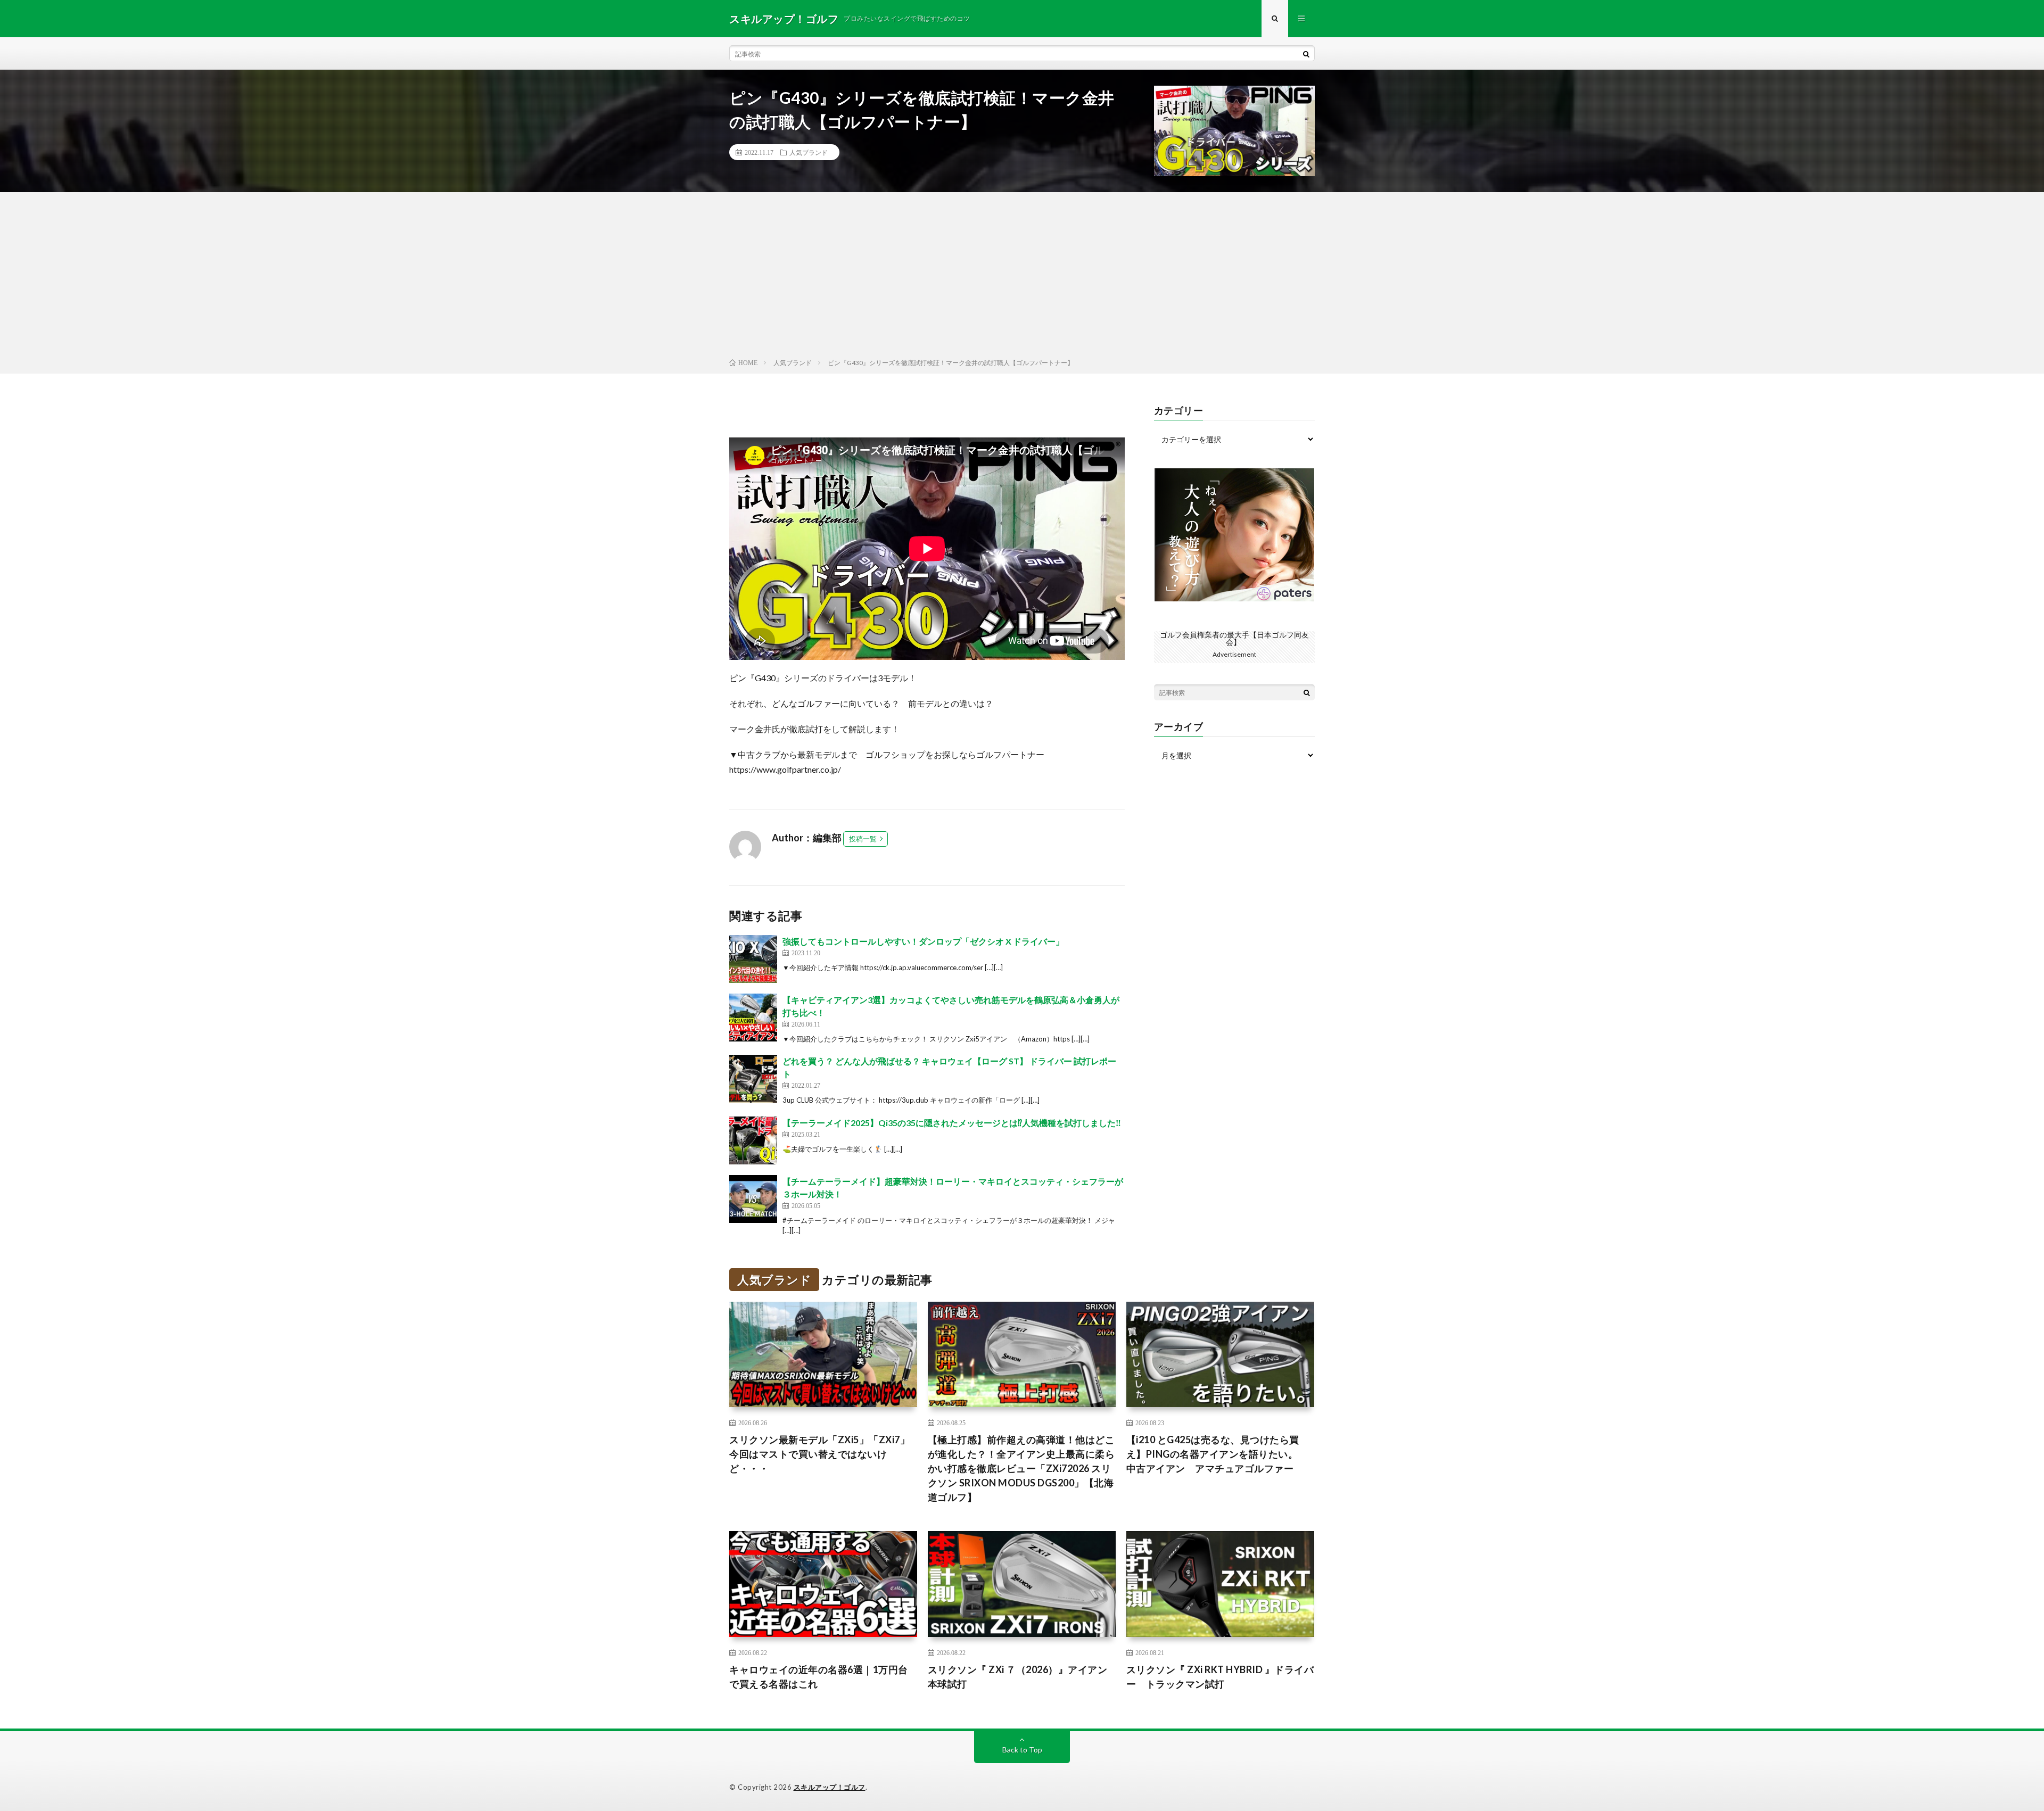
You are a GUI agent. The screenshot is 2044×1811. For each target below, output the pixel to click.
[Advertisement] (1022, 277)
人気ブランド (809, 152)
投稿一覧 (863, 839)
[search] (1306, 54)
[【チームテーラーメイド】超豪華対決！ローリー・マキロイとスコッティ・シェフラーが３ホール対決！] (753, 1199)
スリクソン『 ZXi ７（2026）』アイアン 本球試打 (1022, 1677)
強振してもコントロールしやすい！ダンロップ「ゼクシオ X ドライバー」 (923, 941)
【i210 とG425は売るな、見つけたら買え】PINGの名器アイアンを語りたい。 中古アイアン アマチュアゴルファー (1217, 1454)
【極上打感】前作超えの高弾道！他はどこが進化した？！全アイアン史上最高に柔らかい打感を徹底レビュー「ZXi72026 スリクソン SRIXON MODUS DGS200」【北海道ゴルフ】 (1021, 1468)
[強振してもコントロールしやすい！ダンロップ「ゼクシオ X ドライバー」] (753, 959)
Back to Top (1022, 1750)
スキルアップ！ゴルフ (830, 1787)
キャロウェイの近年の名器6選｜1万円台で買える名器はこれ (819, 1677)
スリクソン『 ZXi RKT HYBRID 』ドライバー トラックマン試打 (1220, 1677)
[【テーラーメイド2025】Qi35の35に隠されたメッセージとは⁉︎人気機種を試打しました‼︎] (753, 1140)
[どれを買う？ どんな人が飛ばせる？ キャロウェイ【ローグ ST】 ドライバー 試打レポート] (753, 1079)
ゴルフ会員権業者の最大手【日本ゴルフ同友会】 (1234, 638)
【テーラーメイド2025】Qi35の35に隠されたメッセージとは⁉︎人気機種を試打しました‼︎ (952, 1123)
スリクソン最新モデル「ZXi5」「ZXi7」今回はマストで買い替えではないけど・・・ (819, 1454)
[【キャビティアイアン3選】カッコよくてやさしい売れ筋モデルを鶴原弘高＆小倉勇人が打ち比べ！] (753, 1018)
